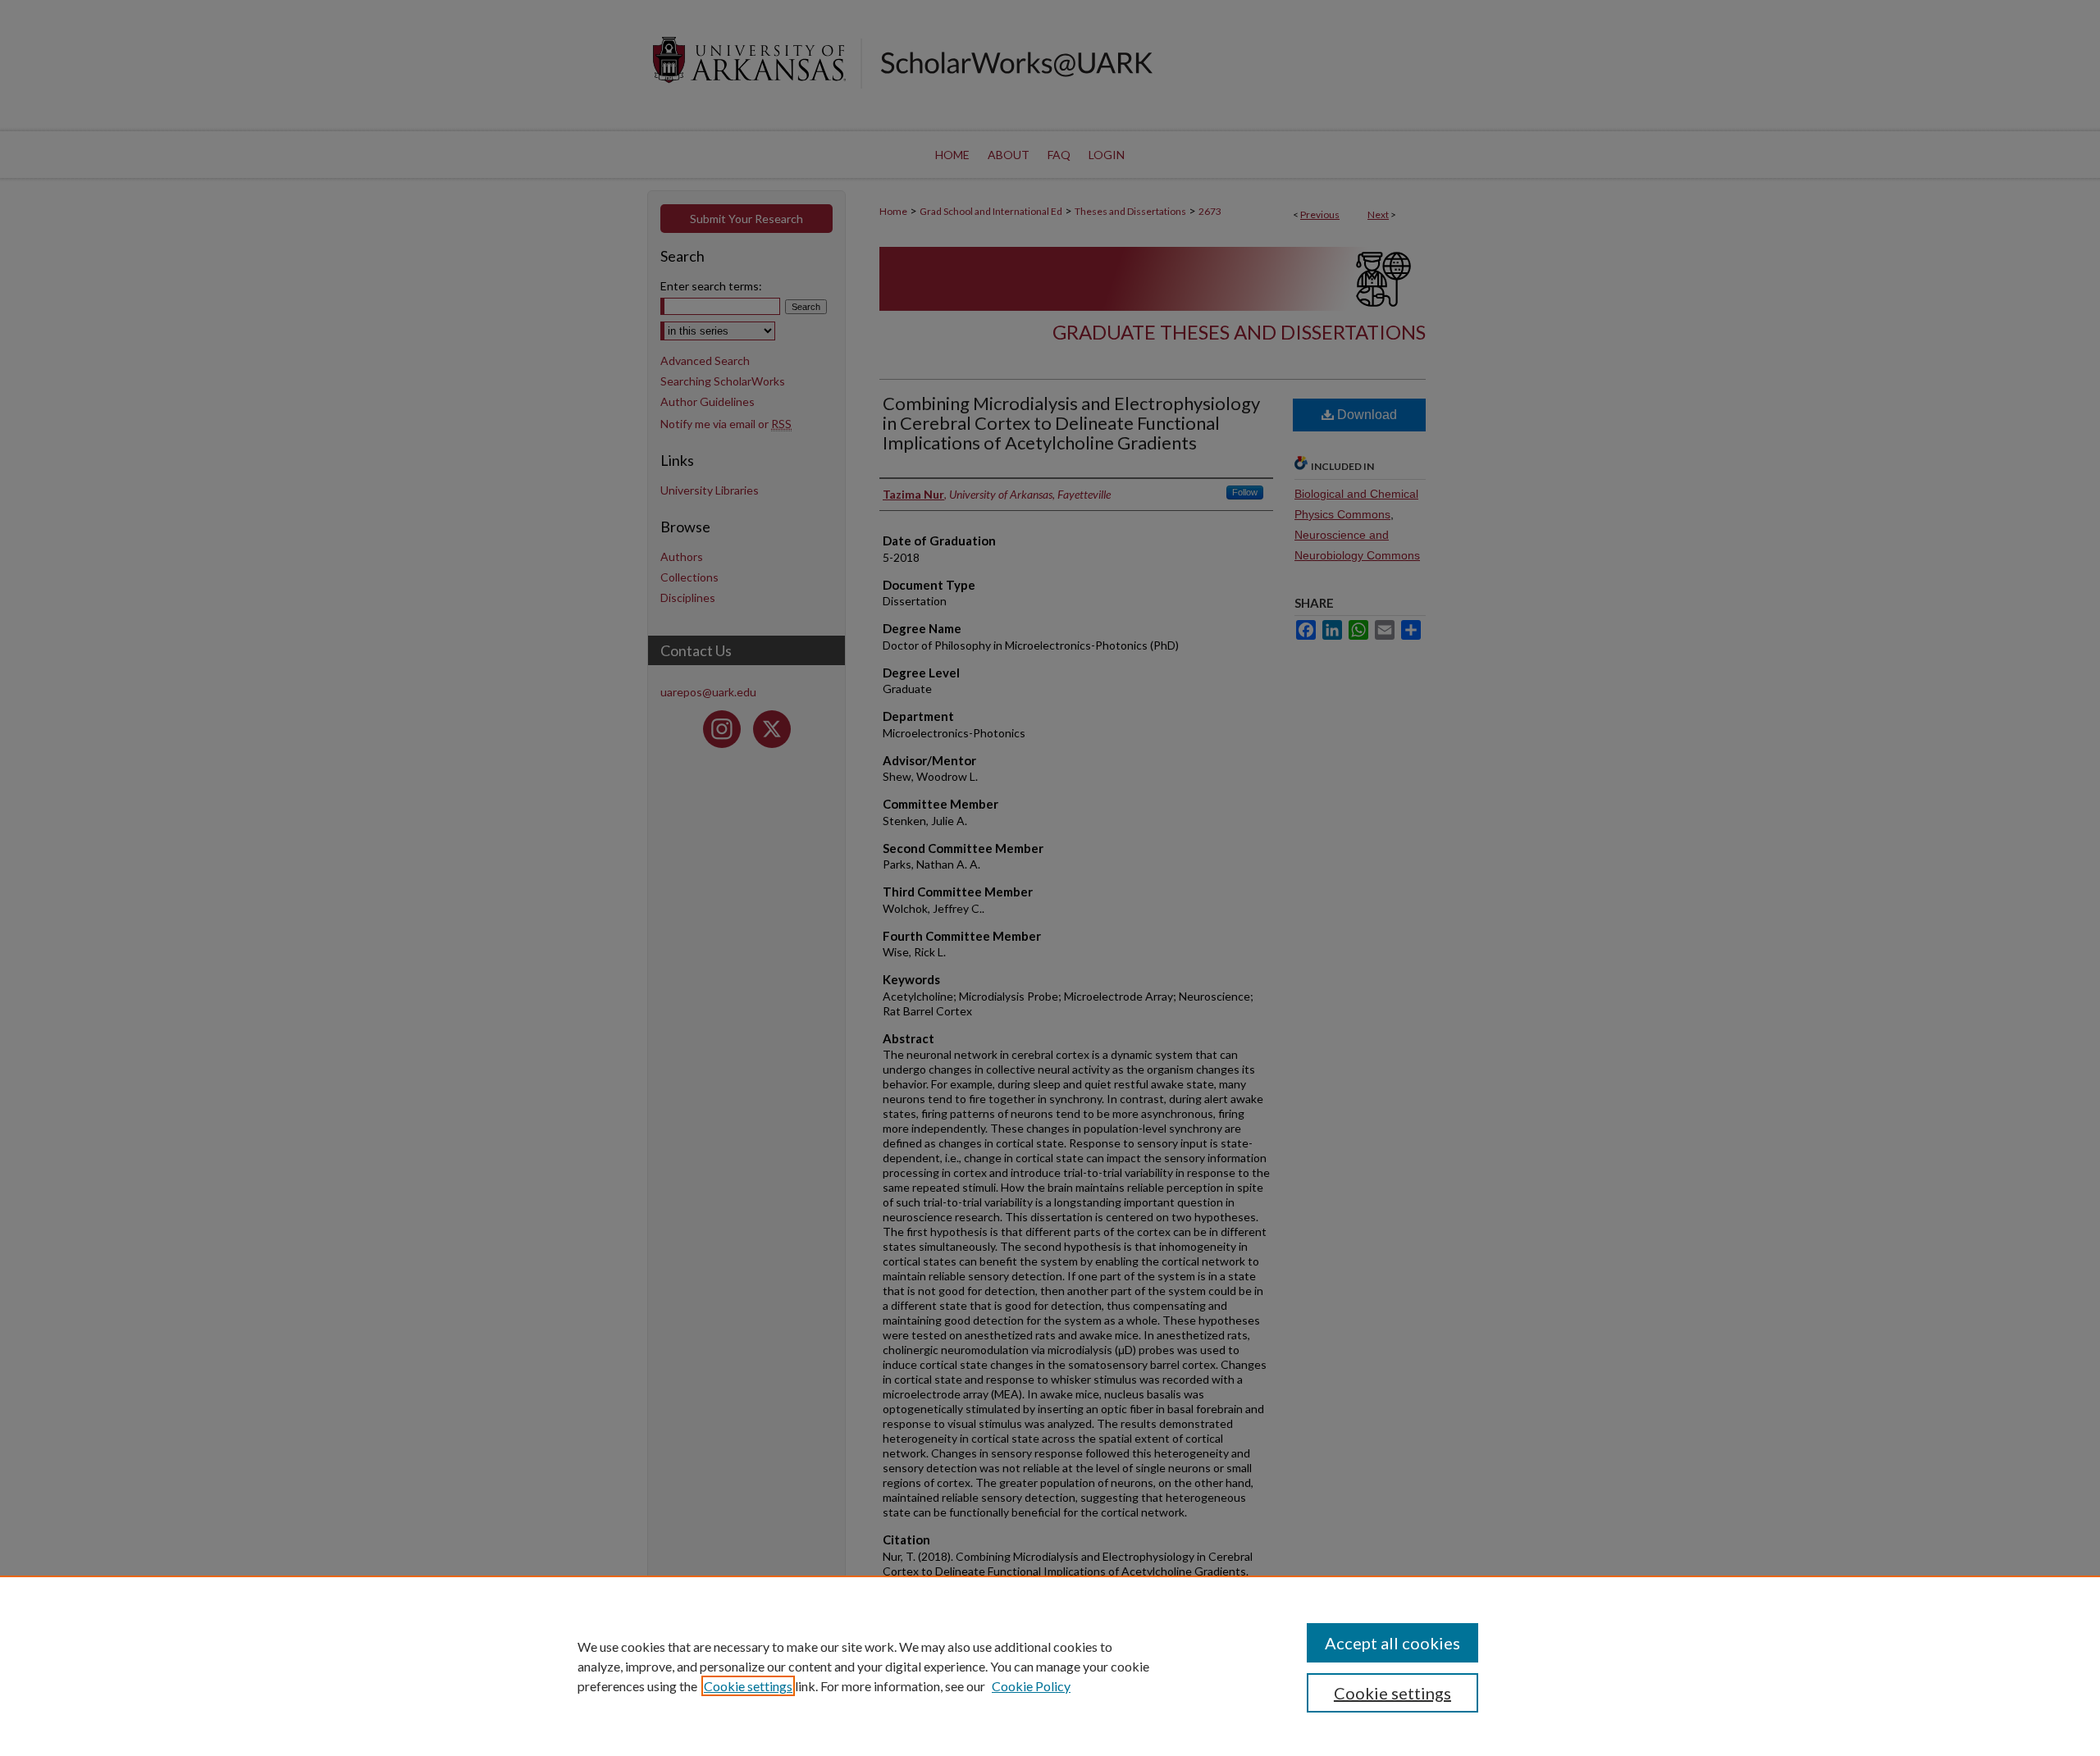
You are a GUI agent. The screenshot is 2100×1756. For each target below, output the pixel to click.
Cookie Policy (1031, 1686)
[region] (1050, 1666)
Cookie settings (748, 1686)
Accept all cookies (1392, 1643)
